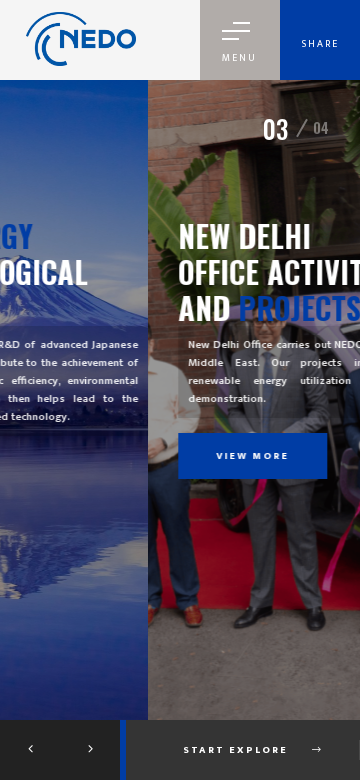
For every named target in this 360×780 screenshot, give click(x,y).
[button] (30, 750)
